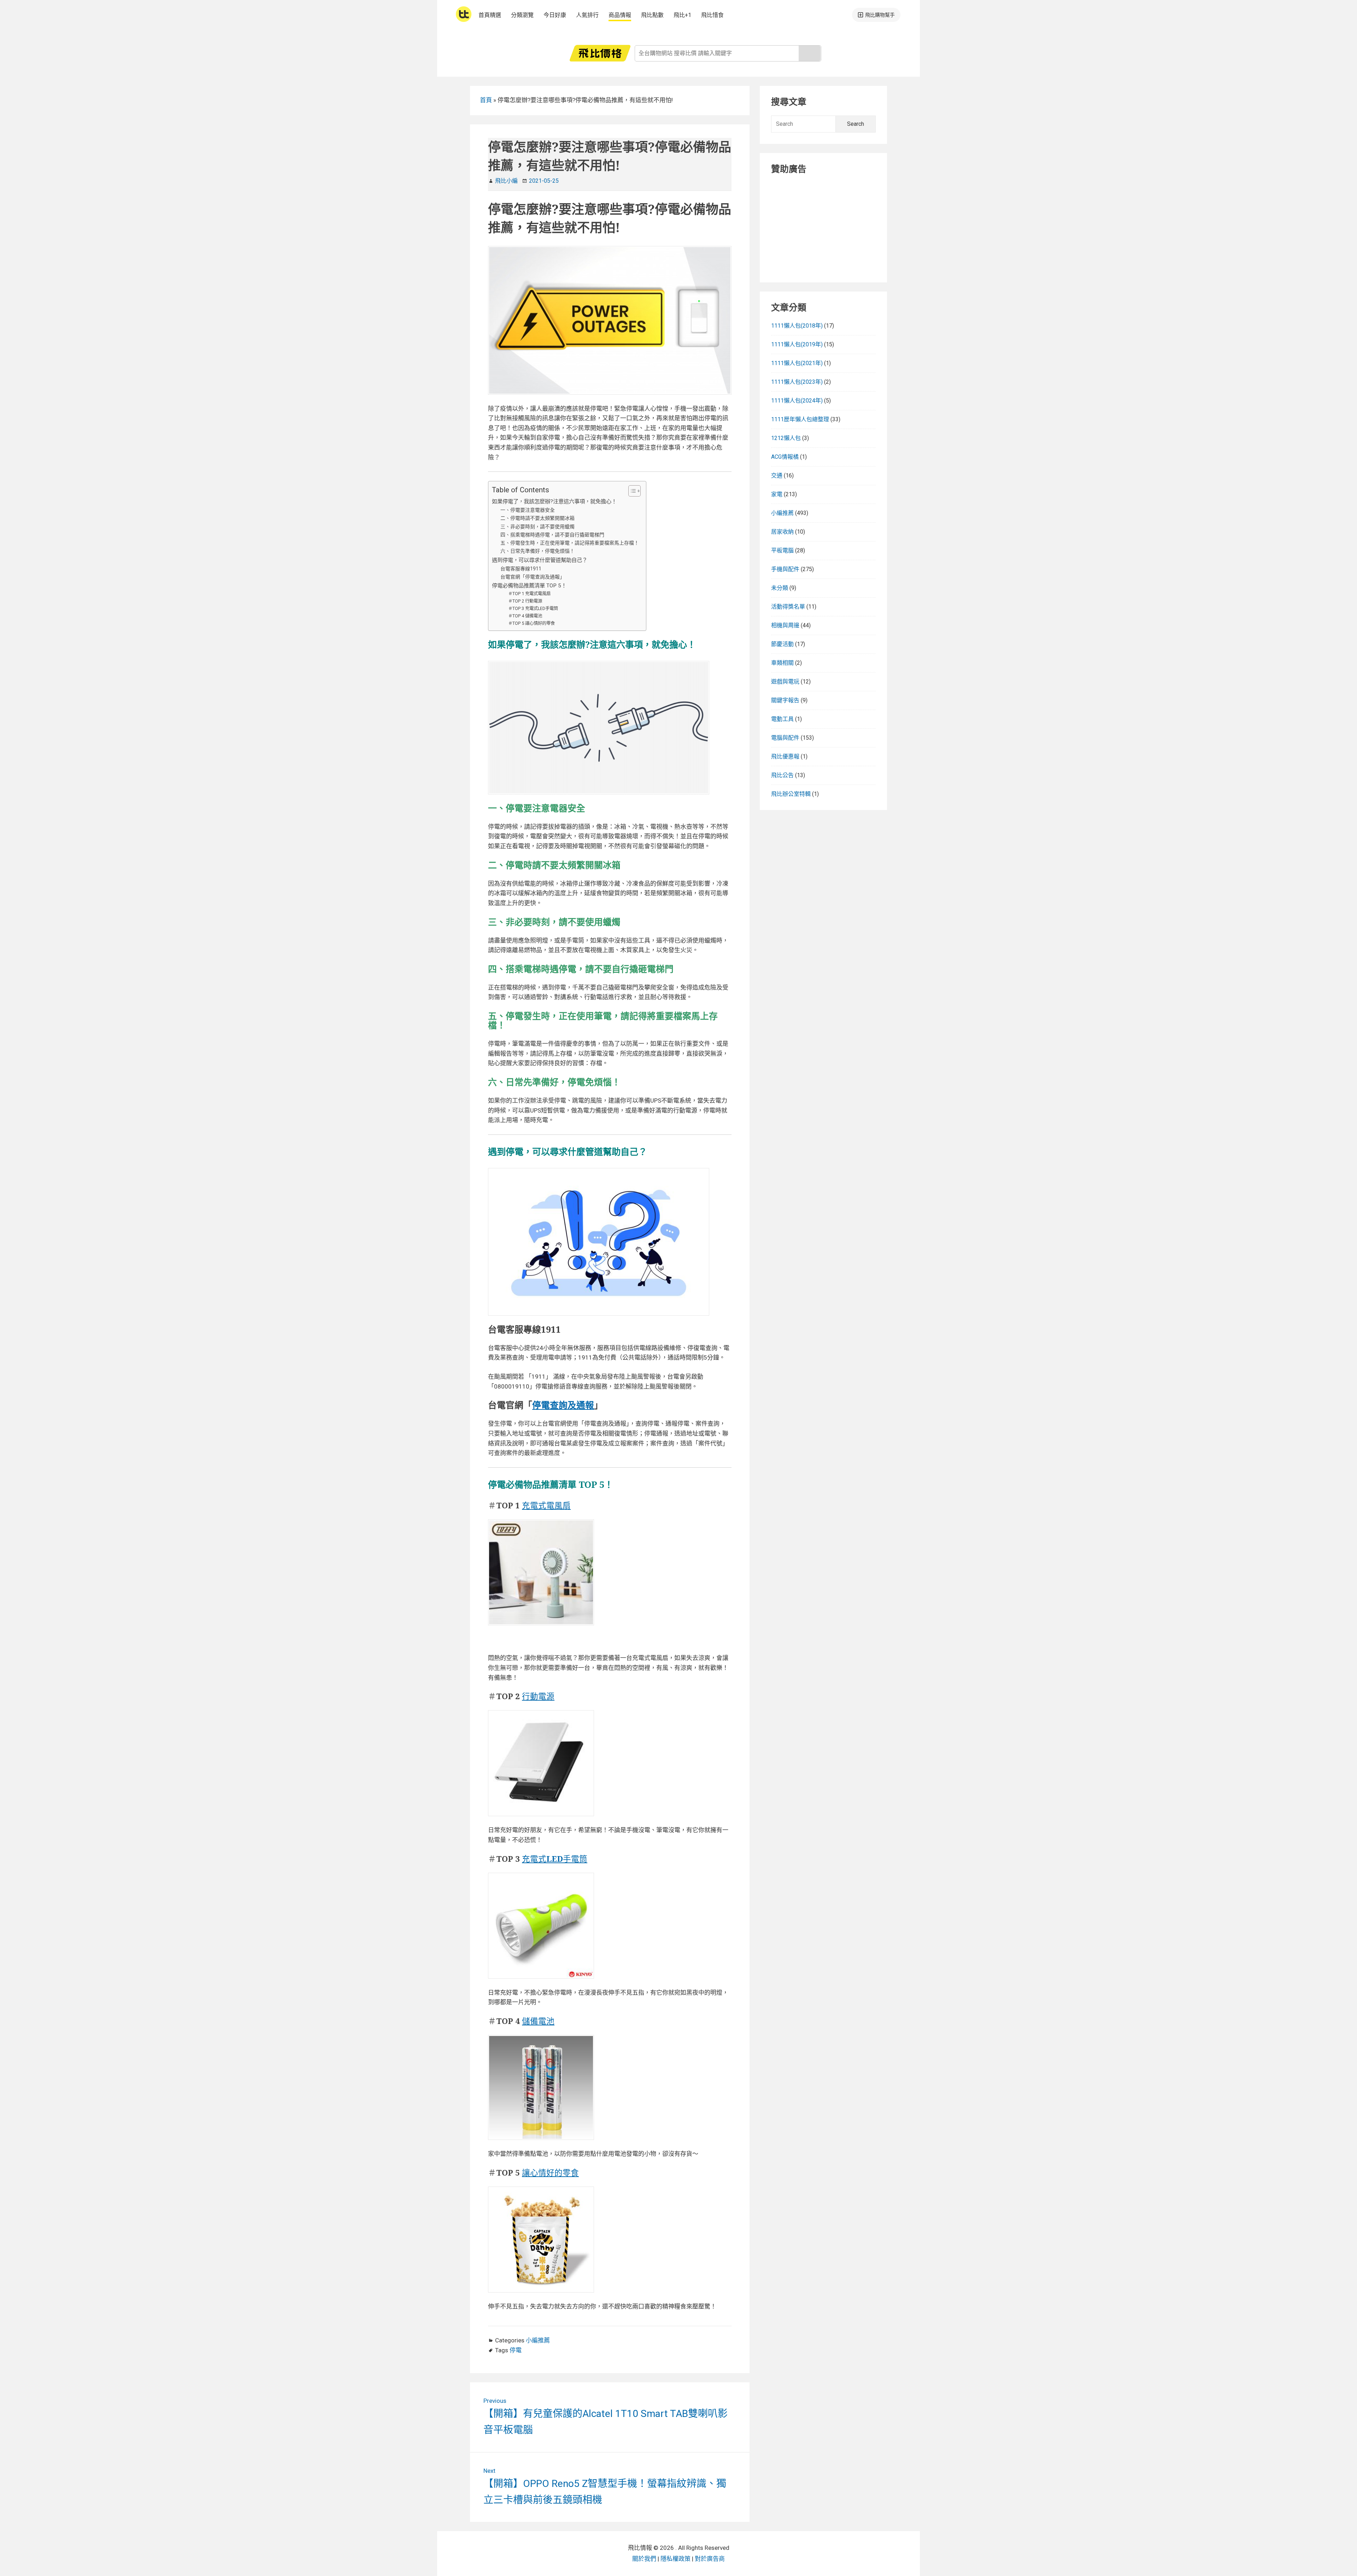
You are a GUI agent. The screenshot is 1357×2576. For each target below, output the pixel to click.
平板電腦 (782, 550)
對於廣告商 (710, 2559)
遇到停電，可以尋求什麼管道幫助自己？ (540, 560)
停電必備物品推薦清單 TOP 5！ (529, 586)
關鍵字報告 (785, 700)
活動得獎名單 (788, 607)
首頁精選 (490, 15)
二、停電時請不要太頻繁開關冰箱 (537, 518)
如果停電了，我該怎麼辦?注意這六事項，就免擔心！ (554, 501)
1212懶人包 (786, 438)
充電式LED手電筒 (555, 1859)
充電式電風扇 (546, 1505)
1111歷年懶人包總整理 (800, 419)
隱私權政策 (675, 2559)
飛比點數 (652, 15)
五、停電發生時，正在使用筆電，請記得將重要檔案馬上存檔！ (570, 543)
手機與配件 (785, 569)
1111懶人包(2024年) (797, 401)
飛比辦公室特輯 (791, 794)
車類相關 (782, 663)
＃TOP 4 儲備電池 (525, 616)
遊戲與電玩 (785, 682)
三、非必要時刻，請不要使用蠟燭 (537, 527)
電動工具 (782, 719)
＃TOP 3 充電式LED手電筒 (533, 608)
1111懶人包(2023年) (797, 382)
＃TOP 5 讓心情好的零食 (531, 623)
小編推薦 (538, 2340)
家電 (777, 494)
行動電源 (538, 1696)
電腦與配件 (785, 738)
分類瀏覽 (522, 15)
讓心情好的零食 (550, 2173)
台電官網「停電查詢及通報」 (533, 577)
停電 (516, 2350)
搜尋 (810, 53)
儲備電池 (538, 2021)
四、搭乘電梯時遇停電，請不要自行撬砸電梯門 (552, 535)
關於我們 (644, 2559)
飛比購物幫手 (880, 15)
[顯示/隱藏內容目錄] (631, 491)
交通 (777, 476)
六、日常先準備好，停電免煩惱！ (537, 551)
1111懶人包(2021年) (797, 363)
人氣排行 (587, 15)
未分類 (780, 588)
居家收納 (782, 532)
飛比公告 (782, 775)
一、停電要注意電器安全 (528, 510)
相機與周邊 (785, 625)
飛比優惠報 (785, 756)
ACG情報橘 (785, 457)
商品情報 (620, 15)
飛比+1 (682, 15)
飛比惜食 (712, 15)
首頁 (486, 100)
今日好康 (555, 15)
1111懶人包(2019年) (797, 344)
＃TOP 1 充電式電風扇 (529, 594)
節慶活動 (782, 644)
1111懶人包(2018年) (797, 326)
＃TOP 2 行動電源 (525, 601)
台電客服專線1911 (521, 569)
